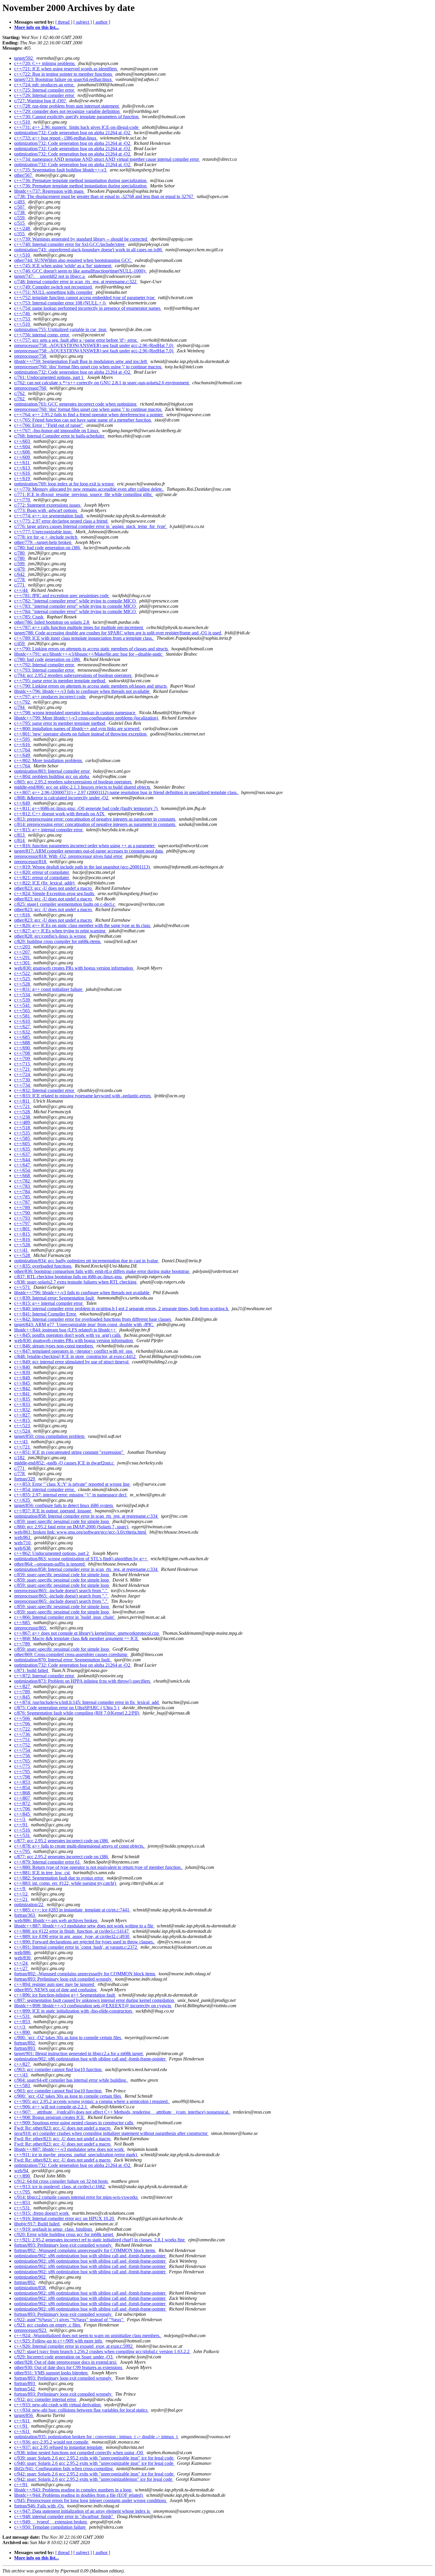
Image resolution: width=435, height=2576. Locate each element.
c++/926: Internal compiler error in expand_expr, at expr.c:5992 (74, 2346)
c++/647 (23, 1165)
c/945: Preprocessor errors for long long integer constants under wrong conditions (91, 2500)
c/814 (20, 840)
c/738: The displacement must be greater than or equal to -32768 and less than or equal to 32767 (104, 196)
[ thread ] (64, 22)
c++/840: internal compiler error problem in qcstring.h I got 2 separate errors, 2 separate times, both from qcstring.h (122, 1309)
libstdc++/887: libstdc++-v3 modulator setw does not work (70, 2149)
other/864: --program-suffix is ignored (50, 1564)
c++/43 (21, 1442)
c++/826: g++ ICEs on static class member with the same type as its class (83, 925)
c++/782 (23, 1181)
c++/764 (23, 750)
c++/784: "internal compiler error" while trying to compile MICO (76, 611)
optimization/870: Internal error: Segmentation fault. (63, 1660)
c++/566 (23, 1718)
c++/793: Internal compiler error (45, 670)
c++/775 (23, 1766)
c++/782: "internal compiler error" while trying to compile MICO (76, 601)
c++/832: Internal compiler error (45, 1090)
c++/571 (23, 1287)
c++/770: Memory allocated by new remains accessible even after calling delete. (89, 489)
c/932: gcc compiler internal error (46, 2399)
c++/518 (23, 1128)
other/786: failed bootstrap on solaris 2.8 (52, 622)
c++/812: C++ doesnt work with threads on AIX (60, 814)
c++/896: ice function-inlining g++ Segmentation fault (65, 1995)
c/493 (20, 202)
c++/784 (23, 1191)
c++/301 (23, 963)
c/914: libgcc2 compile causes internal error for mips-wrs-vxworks (76, 2197)
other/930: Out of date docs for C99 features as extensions (69, 2367)
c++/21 (21, 1899)
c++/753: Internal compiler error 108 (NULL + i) (60, 303)
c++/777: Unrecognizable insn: (44, 532)
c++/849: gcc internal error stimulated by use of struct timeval (72, 1362)
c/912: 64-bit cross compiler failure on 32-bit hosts (62, 2181)
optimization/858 (30, 2288)
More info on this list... (37, 27)
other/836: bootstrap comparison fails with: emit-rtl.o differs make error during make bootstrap (102, 1271)
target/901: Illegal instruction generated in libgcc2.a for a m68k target (79, 2053)
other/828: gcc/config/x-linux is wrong (51, 936)
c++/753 (23, 319)
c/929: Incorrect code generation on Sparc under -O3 (64, 2357)
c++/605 (23, 1144)
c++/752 (23, 1745)
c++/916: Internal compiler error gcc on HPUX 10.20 (65, 2218)
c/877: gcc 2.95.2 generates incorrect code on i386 (62, 1841)
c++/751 (23, 1740)
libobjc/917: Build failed (37, 2224)
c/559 (20, 218)
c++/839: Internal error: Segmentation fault (55, 1298)
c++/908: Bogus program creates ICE (50, 2117)
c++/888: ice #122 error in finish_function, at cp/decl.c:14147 (72, 1931)
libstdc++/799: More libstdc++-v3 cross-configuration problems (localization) (87, 718)
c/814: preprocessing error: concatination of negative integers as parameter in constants (95, 824)
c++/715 (23, 1064)
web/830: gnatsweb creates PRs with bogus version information (74, 968)
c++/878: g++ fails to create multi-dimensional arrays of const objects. (80, 1846)
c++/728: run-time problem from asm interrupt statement (67, 106)
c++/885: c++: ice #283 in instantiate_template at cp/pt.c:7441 (72, 1910)
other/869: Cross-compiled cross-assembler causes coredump (71, 1654)
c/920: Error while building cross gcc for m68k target (64, 2234)
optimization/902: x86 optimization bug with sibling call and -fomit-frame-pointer (90, 2059)
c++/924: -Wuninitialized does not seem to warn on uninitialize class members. (88, 2336)
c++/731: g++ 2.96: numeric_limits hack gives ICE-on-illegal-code (77, 127)
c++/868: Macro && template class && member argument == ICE (77, 1638)
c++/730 (23, 1080)
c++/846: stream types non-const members (54, 1346)
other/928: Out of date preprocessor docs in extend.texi (66, 2362)
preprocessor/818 (31, 862)
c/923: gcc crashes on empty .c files (48, 2325)
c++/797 (23, 1223)
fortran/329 (25, 1479)
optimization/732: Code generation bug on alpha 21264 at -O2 (73, 133)
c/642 (20, 574)
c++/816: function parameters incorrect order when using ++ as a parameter (85, 846)
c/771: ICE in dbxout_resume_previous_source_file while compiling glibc (84, 494)
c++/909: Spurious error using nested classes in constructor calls (74, 2123)
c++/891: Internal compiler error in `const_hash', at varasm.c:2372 (76, 1947)
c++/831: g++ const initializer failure (49, 989)
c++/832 (23, 1410)
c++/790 (23, 1213)
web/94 (22, 2171)
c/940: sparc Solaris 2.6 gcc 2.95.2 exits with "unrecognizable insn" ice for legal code (94, 2463)
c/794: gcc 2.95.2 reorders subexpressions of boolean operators (73, 675)
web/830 (23, 1958)
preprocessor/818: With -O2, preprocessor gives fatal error (69, 856)
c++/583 (23, 2085)
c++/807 (23, 1798)
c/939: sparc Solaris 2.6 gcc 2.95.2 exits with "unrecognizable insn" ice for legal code (94, 2458)
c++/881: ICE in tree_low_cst (42, 1873)
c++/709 (23, 1058)
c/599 (20, 564)
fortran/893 (25, 2048)
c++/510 (23, 122)
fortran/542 (25, 2389)
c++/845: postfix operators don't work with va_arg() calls (68, 1335)
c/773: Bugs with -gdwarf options (46, 510)
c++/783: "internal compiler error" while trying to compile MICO (76, 606)
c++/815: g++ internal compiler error (49, 830)
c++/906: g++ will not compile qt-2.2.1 (51, 2107)
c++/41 (21, 1250)
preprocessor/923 (31, 2330)
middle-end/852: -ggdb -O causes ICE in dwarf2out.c (65, 1463)
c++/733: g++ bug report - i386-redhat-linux (56, 138)
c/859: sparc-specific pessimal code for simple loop (62, 1521)
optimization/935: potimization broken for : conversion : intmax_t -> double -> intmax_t (96, 2437)
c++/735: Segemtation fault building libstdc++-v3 (61, 170)
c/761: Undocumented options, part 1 (49, 377)
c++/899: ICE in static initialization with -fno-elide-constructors (74, 2011)
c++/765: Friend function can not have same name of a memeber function (83, 420)
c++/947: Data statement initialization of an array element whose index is (83, 2511)
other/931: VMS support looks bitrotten (51, 2373)
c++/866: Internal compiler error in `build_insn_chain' (65, 1617)
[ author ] (101, 22)
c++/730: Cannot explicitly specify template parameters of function (77, 117)
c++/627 (23, 1027)
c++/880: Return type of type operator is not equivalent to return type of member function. (99, 1867)
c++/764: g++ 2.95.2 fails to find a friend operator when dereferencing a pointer (89, 415)
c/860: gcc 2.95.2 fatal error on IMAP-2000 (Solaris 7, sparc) (72, 1527)
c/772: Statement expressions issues (48, 505)
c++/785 (23, 1197)
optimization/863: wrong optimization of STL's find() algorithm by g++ (81, 1559)
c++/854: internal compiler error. (45, 1489)
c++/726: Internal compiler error (45, 95)
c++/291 (23, 957)
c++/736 (23, 1734)
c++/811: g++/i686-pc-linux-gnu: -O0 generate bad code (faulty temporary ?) (86, 808)
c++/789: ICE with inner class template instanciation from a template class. (84, 638)
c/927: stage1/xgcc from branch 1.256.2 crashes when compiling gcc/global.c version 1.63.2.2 (102, 2351)
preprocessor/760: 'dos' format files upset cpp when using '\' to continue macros (88, 367)
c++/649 (23, 755)
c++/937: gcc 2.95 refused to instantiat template (59, 2447)
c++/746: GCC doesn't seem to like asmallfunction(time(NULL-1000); (81, 271)
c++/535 (23, 1133)
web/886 (23, 1952)
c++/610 (23, 1021)
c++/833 (23, 1404)
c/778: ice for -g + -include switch (46, 537)
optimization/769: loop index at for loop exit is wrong (65, 484)
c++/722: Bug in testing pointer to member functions (64, 74)
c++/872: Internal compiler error (45, 1676)
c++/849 (23, 1378)
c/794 (20, 707)
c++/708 (23, 1053)
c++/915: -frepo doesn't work (42, 2213)
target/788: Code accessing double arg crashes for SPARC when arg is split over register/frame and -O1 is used (118, 633)
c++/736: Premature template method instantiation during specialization (81, 180)
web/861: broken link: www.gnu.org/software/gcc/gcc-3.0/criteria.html (81, 1532)
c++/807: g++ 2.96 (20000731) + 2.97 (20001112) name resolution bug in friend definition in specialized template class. (127, 792)
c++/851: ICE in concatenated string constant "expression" (69, 1452)
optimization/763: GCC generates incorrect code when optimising (76, 404)
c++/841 (23, 1394)
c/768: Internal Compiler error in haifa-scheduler (60, 436)
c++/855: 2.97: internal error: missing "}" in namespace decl (71, 1495)
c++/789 (23, 1207)
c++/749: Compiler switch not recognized (54, 287)
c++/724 (23, 1074)
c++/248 (23, 228)
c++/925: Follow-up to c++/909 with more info (59, 2341)
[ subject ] (83, 22)
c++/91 (21, 1825)
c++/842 (23, 1388)
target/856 (24, 2415)
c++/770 (23, 500)
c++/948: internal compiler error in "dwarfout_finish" (64, 2516)
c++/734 (23, 1085)
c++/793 (23, 1218)
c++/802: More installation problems (49, 760)
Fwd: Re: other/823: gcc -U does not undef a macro (63, 2128)
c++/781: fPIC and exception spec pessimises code (62, 596)
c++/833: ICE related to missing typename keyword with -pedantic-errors (83, 1096)
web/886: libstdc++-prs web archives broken (56, 1920)
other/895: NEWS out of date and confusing (56, 1990)
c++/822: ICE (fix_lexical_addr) (45, 883)
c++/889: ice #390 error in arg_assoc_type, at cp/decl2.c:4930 (72, 1936)
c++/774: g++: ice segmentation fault (49, 516)
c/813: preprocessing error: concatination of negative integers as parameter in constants (95, 819)
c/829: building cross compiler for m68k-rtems (58, 941)
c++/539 (23, 1000)
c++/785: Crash (29, 617)
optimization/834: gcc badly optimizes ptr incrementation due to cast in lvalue (87, 1261)
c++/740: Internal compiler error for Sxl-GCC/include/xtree (70, 244)
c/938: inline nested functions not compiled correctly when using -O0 (79, 2453)
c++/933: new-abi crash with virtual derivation (58, 2405)
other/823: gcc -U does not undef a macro (54, 888)
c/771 (20, 585)
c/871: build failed (32, 1670)
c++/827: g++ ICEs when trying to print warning (60, 931)
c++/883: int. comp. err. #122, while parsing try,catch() (66, 1883)
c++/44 (21, 590)
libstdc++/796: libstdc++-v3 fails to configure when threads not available (82, 691)
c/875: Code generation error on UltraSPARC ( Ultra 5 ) (67, 1708)
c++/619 (23, 478)
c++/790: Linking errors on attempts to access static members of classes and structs (92, 649)
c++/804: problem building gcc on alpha (52, 776)
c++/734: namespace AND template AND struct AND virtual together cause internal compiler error (107, 159)
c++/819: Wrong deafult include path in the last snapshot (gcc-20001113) (83, 867)
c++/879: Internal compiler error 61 (48, 1862)
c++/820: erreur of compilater (42, 872)
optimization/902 (30, 2277)
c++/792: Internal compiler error (45, 665)
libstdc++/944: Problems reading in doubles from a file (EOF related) (79, 2495)
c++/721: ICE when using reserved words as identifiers (66, 69)
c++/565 (23, 1011)
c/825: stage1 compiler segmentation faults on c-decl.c (65, 904)
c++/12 (21, 1894)
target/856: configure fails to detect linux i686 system (64, 1505)
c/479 (20, 569)
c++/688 (23, 1042)
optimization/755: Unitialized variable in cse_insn (61, 329)
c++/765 (23, 1761)
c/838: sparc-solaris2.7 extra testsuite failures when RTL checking (76, 1282)
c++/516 (23, 1830)
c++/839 (23, 1372)
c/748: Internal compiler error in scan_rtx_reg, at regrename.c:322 (76, 282)
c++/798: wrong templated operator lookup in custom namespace (75, 713)
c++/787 (23, 1202)
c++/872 (23, 1803)
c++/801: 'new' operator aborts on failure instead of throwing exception (81, 734)
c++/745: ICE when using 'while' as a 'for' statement (63, 266)
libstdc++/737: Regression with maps (49, 191)
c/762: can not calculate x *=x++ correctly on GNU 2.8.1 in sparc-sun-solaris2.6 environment (102, 383)
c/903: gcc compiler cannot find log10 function (58, 2069)
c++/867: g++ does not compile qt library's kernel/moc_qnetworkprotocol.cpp (87, 1633)
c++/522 (23, 973)
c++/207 (23, 952)
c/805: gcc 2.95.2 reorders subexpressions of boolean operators (73, 782)
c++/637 (23, 1154)
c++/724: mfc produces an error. (45, 85)
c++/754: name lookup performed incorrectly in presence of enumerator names (88, 308)
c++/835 (23, 1399)
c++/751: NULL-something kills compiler (54, 292)
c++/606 (23, 452)
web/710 (23, 1543)
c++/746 (23, 314)
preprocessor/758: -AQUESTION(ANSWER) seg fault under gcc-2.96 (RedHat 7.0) (94, 345)
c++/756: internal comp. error (42, 335)
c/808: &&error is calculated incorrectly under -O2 (62, 798)
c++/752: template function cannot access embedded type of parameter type (85, 298)
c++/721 (23, 1069)
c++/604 (23, 447)
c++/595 (23, 739)
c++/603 (23, 441)
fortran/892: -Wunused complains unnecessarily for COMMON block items (85, 1974)
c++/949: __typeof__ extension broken (51, 2522)
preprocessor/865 (31, 1628)
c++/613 (23, 468)
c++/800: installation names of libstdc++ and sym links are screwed (77, 729)
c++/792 (23, 702)
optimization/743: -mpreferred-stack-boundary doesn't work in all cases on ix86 (89, 250)
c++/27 (21, 1968)
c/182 (20, 1458)
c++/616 (23, 473)
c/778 (20, 580)
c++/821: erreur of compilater (42, 878)
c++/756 (23, 1756)
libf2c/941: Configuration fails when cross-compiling (64, 2469)
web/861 (23, 1537)
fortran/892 (25, 2043)
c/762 (20, 393)
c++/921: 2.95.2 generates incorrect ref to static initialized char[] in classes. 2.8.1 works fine (100, 2240)
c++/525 (23, 979)
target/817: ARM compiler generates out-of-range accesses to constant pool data (89, 851)
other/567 (24, 175)
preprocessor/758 (31, 356)
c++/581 (23, 1016)
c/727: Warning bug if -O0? (41, 101)
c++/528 (23, 984)
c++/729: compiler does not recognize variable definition (67, 111)
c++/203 (23, 947)
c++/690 (23, 1048)
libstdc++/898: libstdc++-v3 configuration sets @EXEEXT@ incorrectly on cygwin (93, 2006)
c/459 (20, 643)
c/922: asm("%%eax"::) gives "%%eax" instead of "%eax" (69, 2320)
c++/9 (20, 1889)
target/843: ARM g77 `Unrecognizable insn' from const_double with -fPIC (84, 1325)
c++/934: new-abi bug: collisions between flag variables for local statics (81, 2410)
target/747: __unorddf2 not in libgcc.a (50, 276)
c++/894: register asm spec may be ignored (55, 1984)
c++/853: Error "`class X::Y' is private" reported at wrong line (72, 1484)
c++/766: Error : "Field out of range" (49, 425)
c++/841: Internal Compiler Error (46, 1314)
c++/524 (23, 1431)
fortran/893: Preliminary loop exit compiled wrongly (63, 1979)
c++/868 (23, 1793)
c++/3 (20, 1819)
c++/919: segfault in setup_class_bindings (54, 2229)
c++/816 (23, 1239)
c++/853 (23, 1782)
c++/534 (23, 995)
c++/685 (23, 1037)
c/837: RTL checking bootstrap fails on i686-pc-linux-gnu (69, 1277)
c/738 (20, 212)
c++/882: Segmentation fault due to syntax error (59, 1878)
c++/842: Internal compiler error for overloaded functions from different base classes (93, 1319)
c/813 (20, 835)
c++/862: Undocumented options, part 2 (52, 1553)
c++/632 (23, 1032)
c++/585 (23, 1138)
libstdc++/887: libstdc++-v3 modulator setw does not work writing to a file (84, 1926)
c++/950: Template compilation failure (50, 2527)
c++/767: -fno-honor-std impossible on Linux (57, 431)
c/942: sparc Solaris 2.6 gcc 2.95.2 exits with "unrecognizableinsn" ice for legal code (94, 2479)
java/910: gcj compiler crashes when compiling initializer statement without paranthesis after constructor (111, 2133)
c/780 (20, 553)
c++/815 (23, 1234)
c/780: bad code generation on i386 (48, 548)
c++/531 (23, 1835)
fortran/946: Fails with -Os (40, 2506)
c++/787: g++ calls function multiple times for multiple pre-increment (79, 627)
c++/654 (23, 1170)
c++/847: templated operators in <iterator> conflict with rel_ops (74, 1351)
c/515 (20, 223)
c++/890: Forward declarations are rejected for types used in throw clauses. (85, 1942)
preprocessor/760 (31, 388)
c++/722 (23, 1729)
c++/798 (23, 1777)
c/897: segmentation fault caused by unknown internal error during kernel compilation (95, 2000)
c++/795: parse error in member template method (60, 681)
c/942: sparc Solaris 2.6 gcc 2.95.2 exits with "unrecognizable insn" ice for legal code (94, 2474)
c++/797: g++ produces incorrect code (50, 697)
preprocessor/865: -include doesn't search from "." (61, 1591)
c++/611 (22, 462)
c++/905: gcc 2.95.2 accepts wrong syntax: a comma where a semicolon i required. (92, 2101)
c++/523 (23, 1426)
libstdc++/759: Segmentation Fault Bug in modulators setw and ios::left (81, 361)
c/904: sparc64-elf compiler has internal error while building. (71, 2080)
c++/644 (23, 1160)
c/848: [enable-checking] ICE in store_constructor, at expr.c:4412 (75, 1356)
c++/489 (23, 1122)
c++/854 (23, 1787)
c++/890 (23, 2032)
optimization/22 (29, 1905)
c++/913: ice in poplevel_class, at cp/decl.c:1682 (60, 2187)
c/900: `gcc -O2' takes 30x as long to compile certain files (68, 2038)
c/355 (20, 234)
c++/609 (23, 457)
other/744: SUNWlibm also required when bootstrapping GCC (73, 260)
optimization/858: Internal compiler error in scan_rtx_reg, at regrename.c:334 (86, 1516)
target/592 (24, 58)
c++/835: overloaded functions (43, 1266)
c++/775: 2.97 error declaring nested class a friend (61, 521)
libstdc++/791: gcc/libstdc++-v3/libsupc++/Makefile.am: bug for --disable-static (89, 654)
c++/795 (23, 1771)
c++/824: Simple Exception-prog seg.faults (55, 894)
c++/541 (23, 1005)
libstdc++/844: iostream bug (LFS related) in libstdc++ (66, 1330)
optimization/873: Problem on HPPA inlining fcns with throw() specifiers (83, 1681)
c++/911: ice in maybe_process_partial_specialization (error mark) (76, 2155)
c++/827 (23, 1415)
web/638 (23, 1548)
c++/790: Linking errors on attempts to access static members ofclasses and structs (91, 686)
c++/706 (23, 1724)
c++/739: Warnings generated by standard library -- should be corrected (81, 239)
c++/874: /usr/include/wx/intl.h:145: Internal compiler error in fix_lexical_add (87, 1702)
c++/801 (23, 1229)
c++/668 (23, 1176)
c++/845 (23, 1383)
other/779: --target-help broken (43, 542)
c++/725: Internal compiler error (45, 90)
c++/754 (23, 1750)
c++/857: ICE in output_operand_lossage (53, 1511)
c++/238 (23, 1117)
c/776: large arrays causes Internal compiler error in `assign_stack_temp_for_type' (91, 526)
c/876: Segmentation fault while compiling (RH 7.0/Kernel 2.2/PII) (77, 1713)
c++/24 (21, 1963)
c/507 (20, 207)
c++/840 (23, 1367)
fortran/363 (25, 1915)
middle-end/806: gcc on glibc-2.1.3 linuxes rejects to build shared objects (83, 787)
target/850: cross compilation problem (50, 1436)
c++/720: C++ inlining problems (45, 63)
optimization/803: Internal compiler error (53, 771)
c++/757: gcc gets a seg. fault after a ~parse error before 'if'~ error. (76, 340)
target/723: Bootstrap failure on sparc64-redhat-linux (64, 79)
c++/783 (23, 1186)
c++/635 (23, 1149)
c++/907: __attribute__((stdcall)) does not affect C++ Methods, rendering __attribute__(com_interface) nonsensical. (122, 2112)
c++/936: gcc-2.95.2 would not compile (52, 2442)
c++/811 (22, 1101)
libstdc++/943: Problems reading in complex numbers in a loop (73, 2490)
